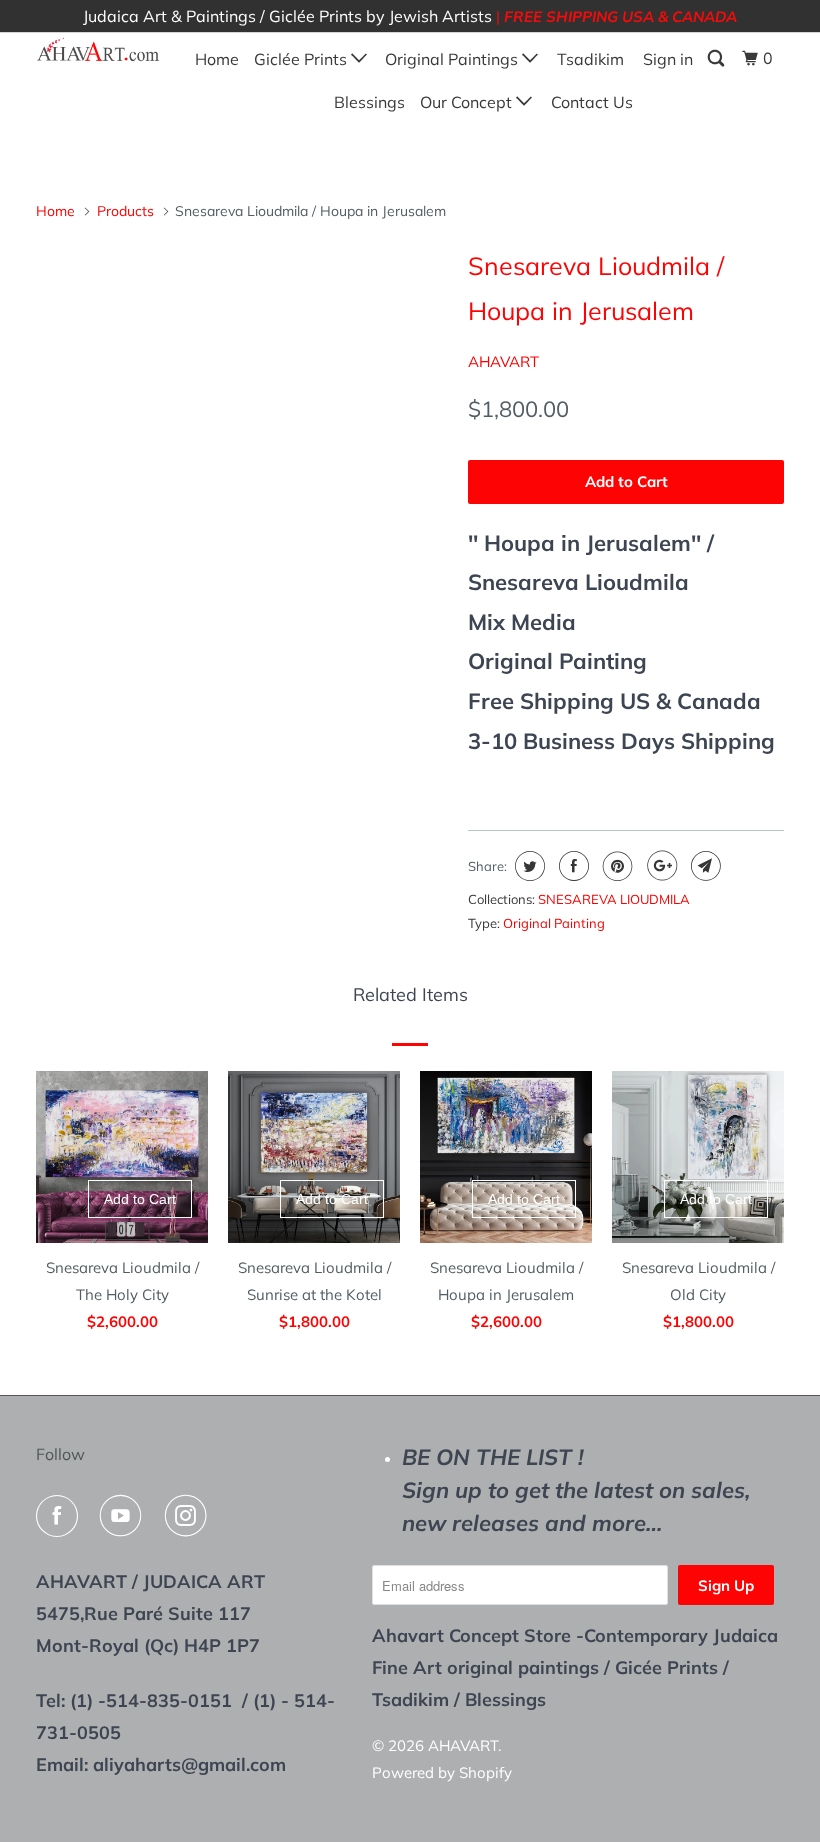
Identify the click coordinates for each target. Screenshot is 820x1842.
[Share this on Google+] (659, 866)
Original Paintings (453, 59)
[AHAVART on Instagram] (190, 1516)
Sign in (668, 59)
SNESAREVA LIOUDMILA (614, 899)
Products (125, 211)
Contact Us (592, 102)
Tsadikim (590, 59)
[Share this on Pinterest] (615, 866)
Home (217, 59)
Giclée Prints (302, 59)
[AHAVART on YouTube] (125, 1516)
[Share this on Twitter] (527, 866)
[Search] (717, 58)
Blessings (369, 102)
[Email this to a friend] (703, 866)
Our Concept (468, 102)
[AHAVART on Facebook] (61, 1516)
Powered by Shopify (442, 1772)
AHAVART (503, 361)
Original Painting (554, 923)
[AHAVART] (98, 50)
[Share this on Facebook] (571, 866)
